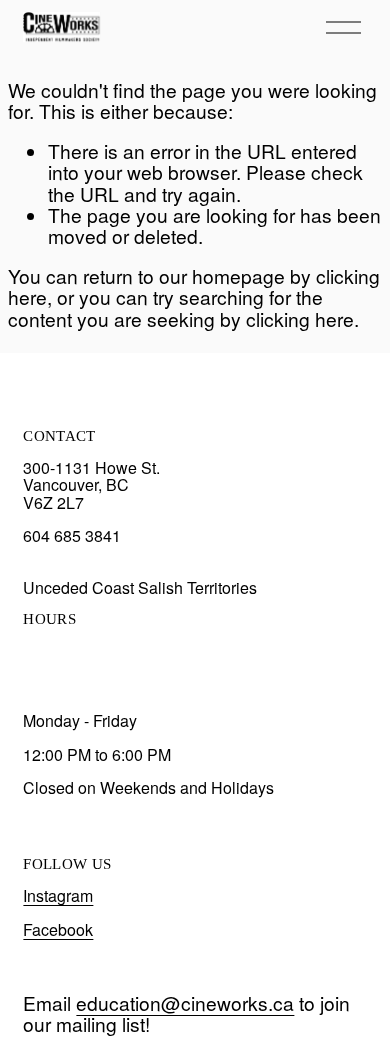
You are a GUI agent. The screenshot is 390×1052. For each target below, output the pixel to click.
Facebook (58, 930)
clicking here (300, 318)
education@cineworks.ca (185, 1002)
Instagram (58, 896)
